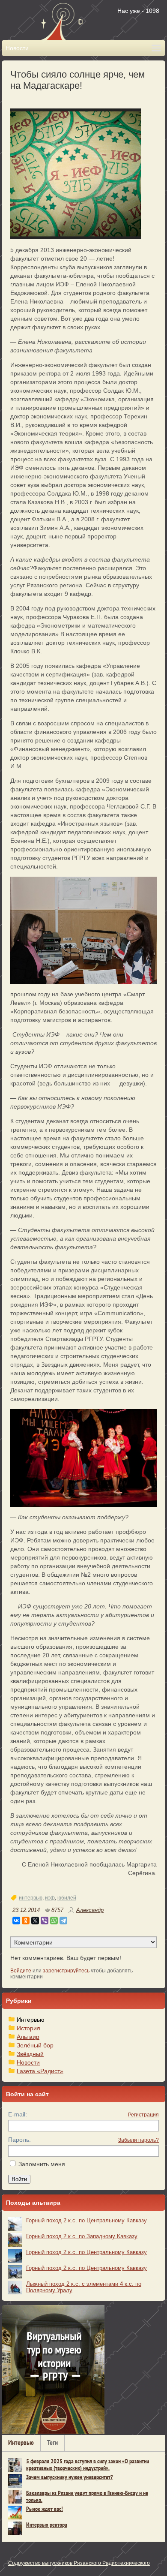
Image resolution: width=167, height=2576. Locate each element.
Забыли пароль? (139, 2140)
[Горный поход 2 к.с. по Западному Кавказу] (15, 2240)
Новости (28, 2062)
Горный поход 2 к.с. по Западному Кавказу (82, 2236)
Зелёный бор (35, 2045)
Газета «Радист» (40, 2071)
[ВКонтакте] (16, 1921)
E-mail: (18, 2114)
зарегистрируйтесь (66, 1971)
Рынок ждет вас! (45, 2509)
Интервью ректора (47, 2525)
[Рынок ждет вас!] (15, 2513)
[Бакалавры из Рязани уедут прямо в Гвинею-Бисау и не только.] (15, 2497)
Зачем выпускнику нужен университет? (69, 2478)
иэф (50, 1898)
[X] (35, 1921)
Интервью (31, 2020)
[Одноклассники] (26, 1921)
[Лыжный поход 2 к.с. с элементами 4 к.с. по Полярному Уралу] (15, 2287)
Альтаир (28, 2037)
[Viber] (45, 1921)
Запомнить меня (42, 2164)
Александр (90, 1910)
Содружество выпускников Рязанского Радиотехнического (79, 2563)
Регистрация (143, 2115)
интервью (31, 1898)
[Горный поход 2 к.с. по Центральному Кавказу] (15, 2224)
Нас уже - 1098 (138, 11)
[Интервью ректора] (15, 2528)
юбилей (67, 1898)
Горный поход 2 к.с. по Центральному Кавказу (86, 2220)
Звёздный (30, 2054)
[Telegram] (63, 1921)
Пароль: (19, 2140)
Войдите (21, 1971)
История (28, 2028)
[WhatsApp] (54, 1921)
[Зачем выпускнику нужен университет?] (15, 2481)
